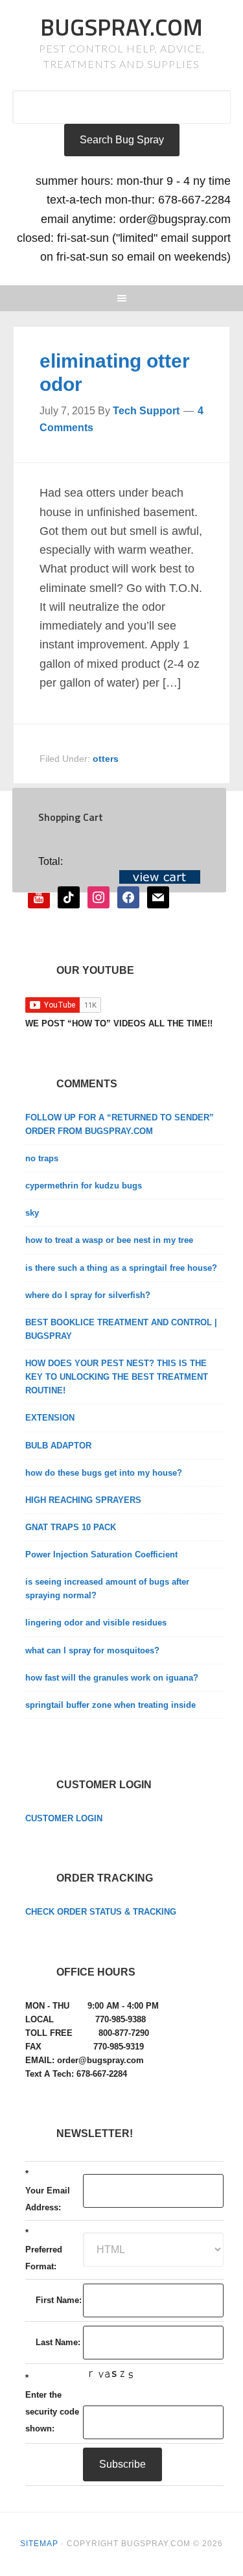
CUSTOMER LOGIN (64, 1818)
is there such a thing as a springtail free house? (121, 1268)
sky (32, 1213)
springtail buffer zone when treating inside (110, 1705)
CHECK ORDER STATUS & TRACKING (101, 1912)
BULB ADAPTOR (58, 1446)
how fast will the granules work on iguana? (112, 1678)
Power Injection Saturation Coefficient (101, 1554)
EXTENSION (50, 1418)
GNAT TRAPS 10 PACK (71, 1527)
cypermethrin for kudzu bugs (84, 1186)
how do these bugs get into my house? (104, 1473)
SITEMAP (39, 2544)
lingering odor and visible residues (96, 1623)
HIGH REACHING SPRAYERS (83, 1500)
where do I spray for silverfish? (88, 1295)
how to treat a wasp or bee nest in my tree (109, 1240)
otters (106, 759)
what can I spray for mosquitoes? (92, 1650)
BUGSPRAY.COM (121, 27)
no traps (42, 1158)
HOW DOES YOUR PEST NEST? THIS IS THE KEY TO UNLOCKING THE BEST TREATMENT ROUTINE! (117, 1377)
